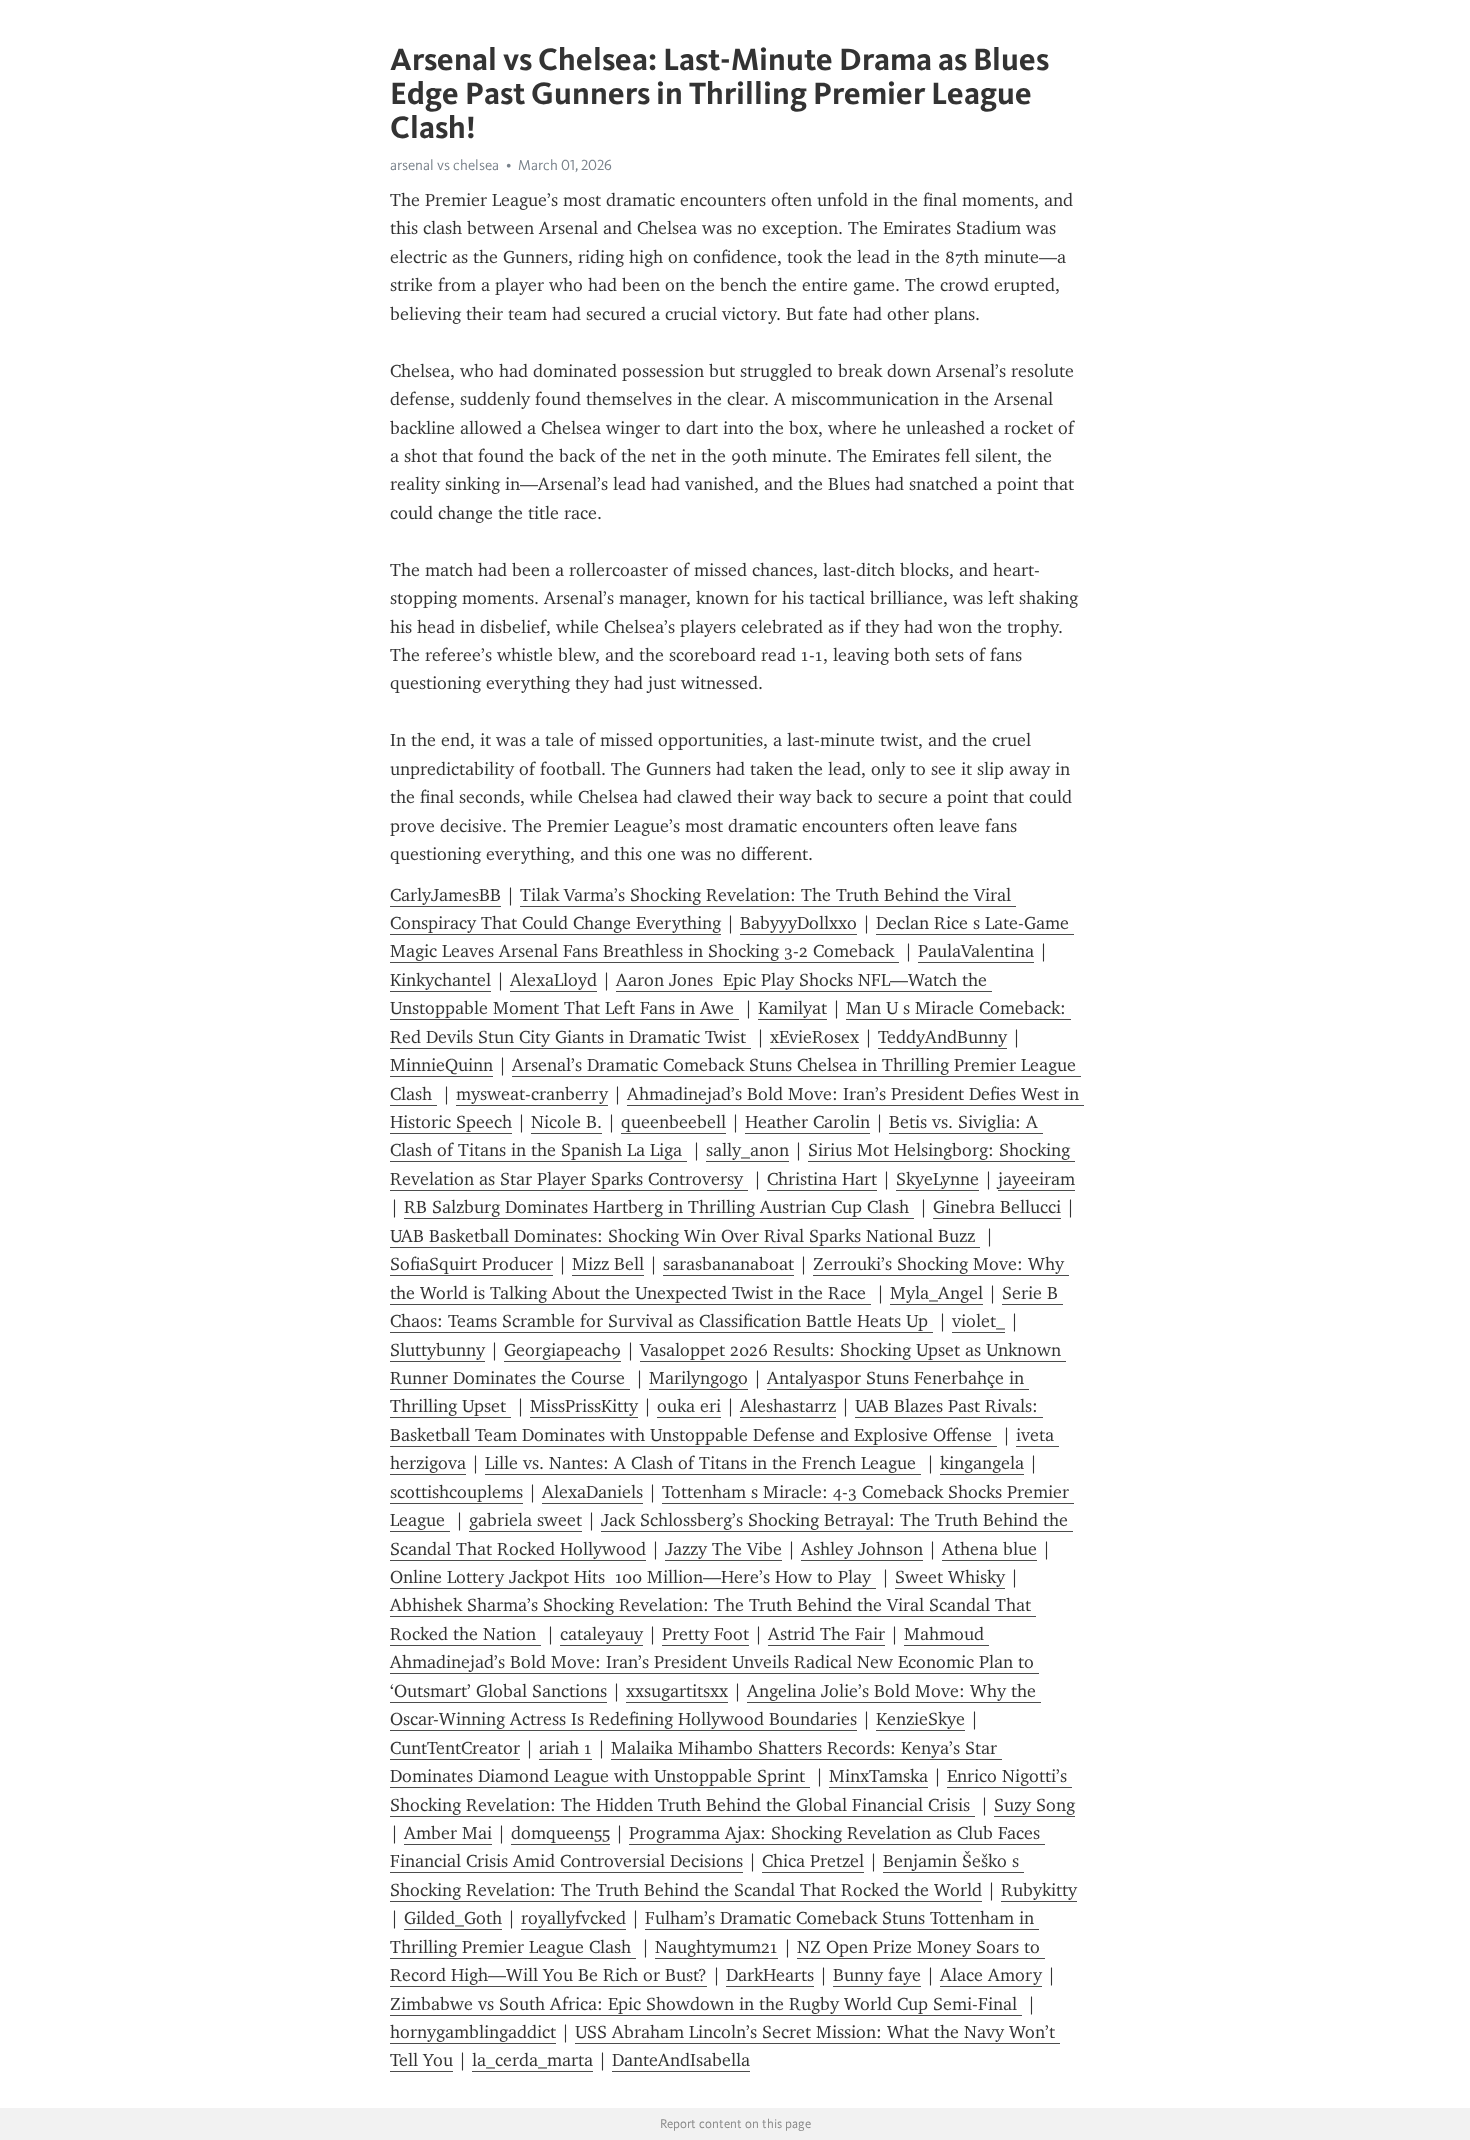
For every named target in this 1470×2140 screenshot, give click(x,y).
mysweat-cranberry (532, 1094)
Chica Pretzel (813, 1861)
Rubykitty (1039, 1890)
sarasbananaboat (728, 1264)
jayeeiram (1036, 1179)
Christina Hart (822, 1179)
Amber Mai (448, 1833)
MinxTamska (878, 1776)
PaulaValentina (976, 951)
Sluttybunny (437, 1350)
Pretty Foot (705, 1634)
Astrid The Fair (826, 1634)
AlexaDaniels (592, 1492)
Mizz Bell (608, 1264)
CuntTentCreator (455, 1748)
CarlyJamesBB (445, 895)
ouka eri (689, 1406)
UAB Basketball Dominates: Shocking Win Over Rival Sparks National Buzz (685, 1236)
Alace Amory (991, 1975)
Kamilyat (792, 1008)
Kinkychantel (440, 980)
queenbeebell (673, 1122)
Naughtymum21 (716, 1947)
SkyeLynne (937, 1179)
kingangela (982, 1463)
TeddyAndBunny (942, 1037)
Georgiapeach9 (562, 1350)
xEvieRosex (814, 1037)
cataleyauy (601, 1634)
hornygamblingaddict (473, 2032)
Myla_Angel (936, 1293)
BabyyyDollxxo (798, 923)
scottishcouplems (456, 1492)
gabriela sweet (525, 1520)
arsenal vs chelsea (444, 165)
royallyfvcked (573, 1918)
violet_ (978, 1321)
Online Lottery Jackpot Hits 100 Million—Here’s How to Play (633, 1577)
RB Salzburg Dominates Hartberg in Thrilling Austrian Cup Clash (659, 1207)
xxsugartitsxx (677, 1691)
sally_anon (747, 1150)
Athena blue (989, 1549)
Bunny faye (877, 1975)
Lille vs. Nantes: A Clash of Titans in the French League (703, 1463)
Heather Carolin (807, 1122)
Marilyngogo (698, 1378)
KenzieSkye (920, 1719)
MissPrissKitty (584, 1406)
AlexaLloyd (553, 980)
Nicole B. (566, 1122)
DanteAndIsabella (681, 2060)
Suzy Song (1034, 1805)
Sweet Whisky (950, 1577)
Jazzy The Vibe (723, 1549)
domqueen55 (560, 1833)
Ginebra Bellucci (997, 1207)
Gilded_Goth (453, 1918)
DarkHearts (770, 1975)
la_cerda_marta (532, 2060)
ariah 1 (565, 1748)
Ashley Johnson (862, 1549)
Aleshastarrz (788, 1406)
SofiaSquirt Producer (471, 1264)
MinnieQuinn (441, 1065)
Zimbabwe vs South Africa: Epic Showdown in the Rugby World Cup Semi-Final (706, 2004)
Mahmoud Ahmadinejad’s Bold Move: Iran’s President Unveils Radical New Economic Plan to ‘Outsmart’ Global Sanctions (714, 1662)
